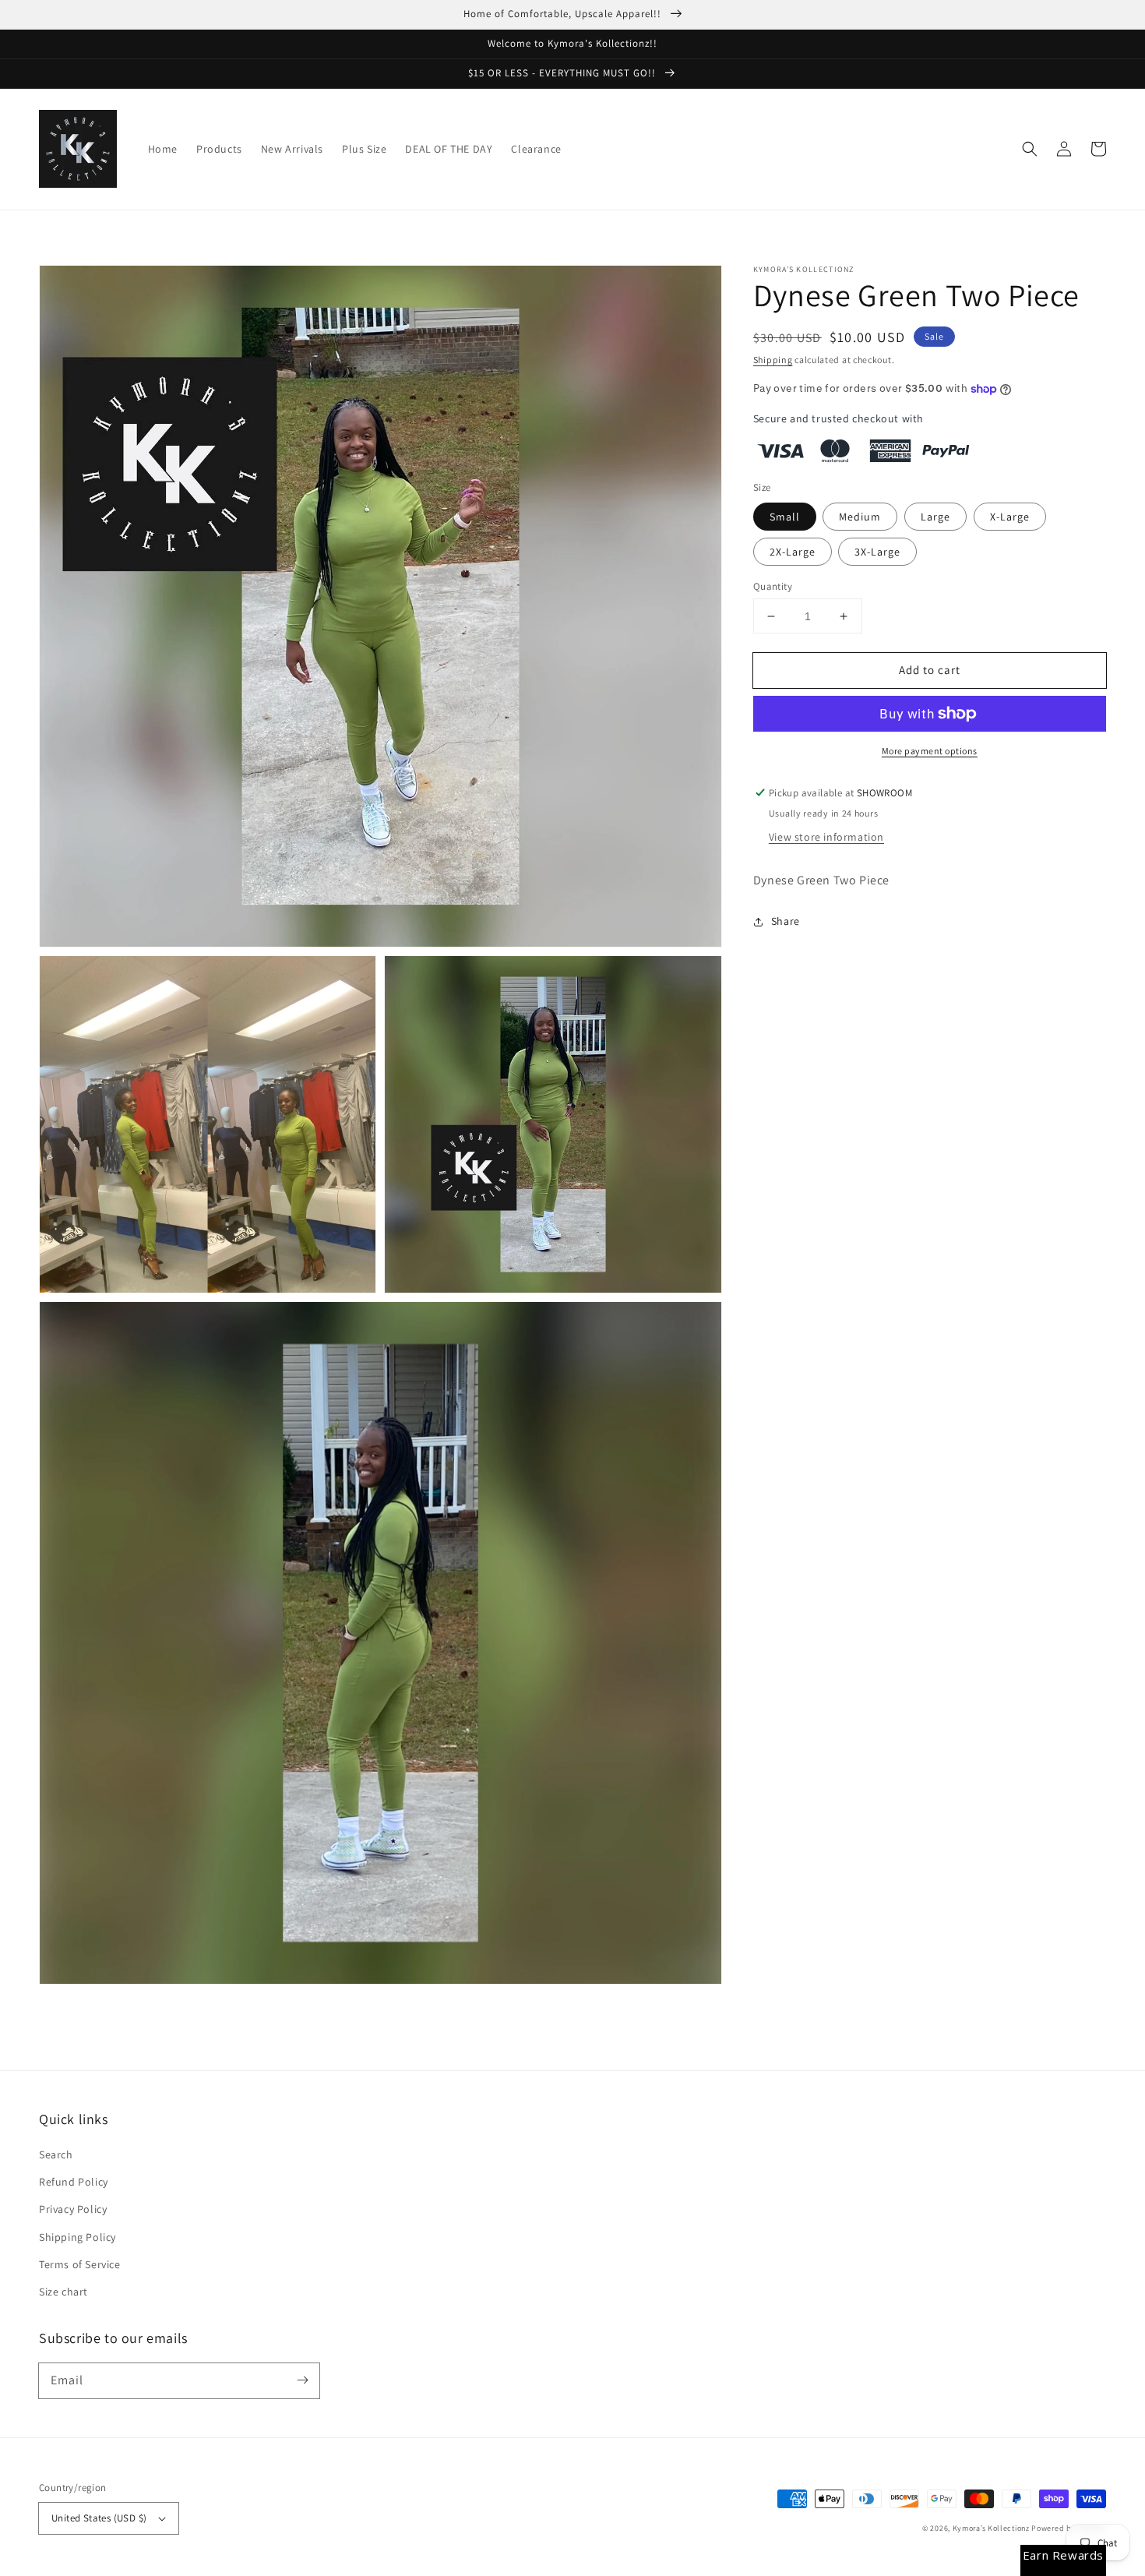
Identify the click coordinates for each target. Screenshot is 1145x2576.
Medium (860, 517)
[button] (1030, 149)
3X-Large (877, 552)
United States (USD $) (99, 2518)
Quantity (773, 586)
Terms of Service (80, 2264)
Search (56, 2154)
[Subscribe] (302, 2380)
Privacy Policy (73, 2209)
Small (785, 517)
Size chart (63, 2292)
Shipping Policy (78, 2237)
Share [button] (786, 921)
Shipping (773, 360)
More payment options (930, 751)
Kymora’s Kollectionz (992, 2528)
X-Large (1010, 517)
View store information (826, 837)
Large (935, 517)
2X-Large (793, 552)
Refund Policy (74, 2182)
